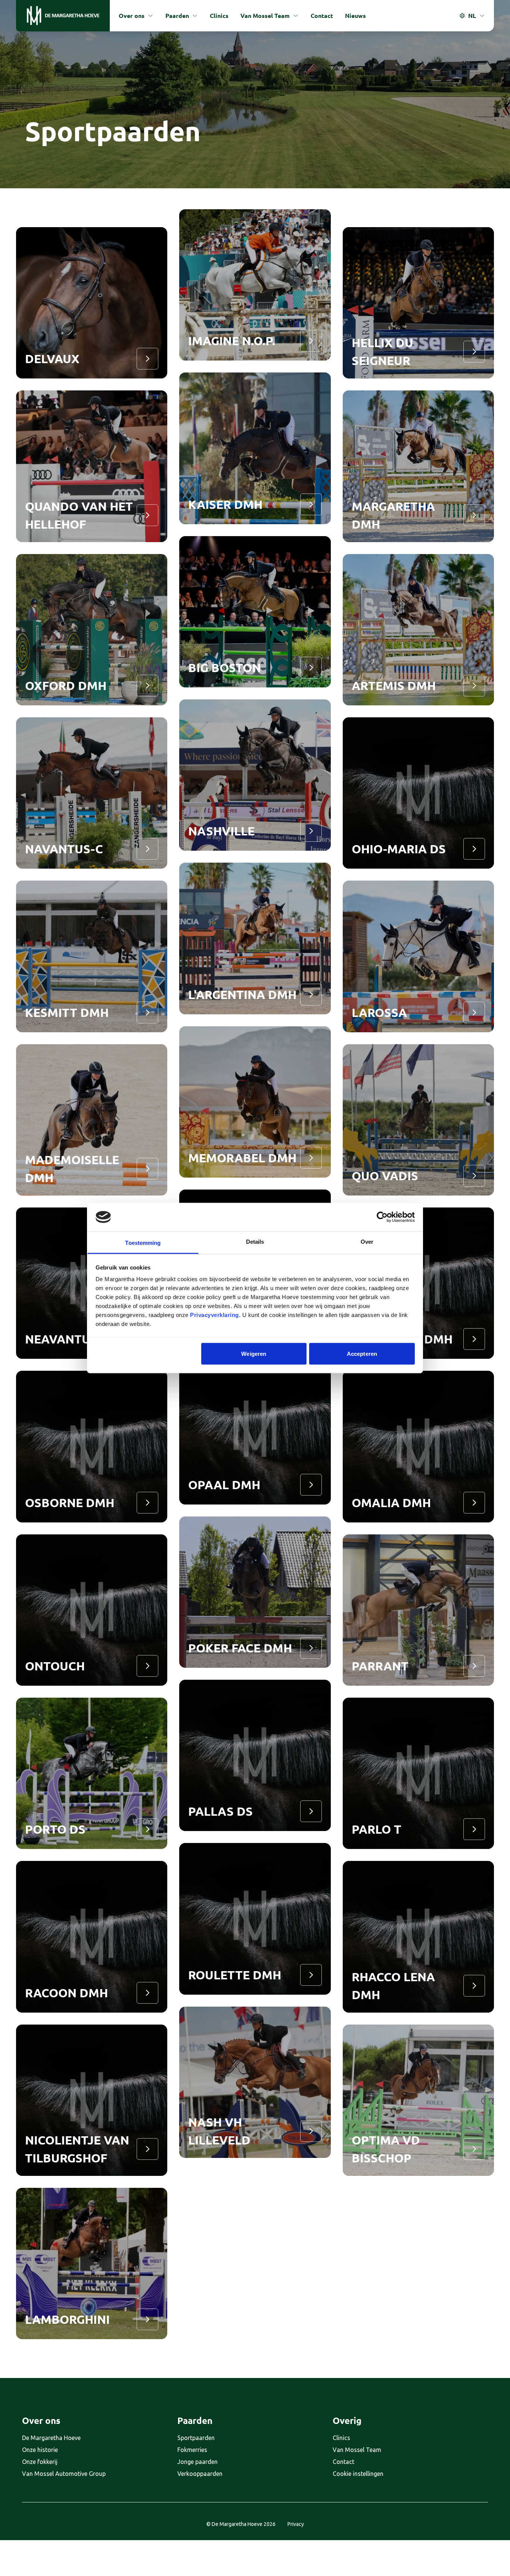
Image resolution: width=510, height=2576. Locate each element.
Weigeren (254, 1353)
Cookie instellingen (358, 2474)
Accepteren (362, 1353)
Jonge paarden (198, 2462)
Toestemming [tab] (143, 1243)
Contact (322, 16)
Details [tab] (255, 1242)
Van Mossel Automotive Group (64, 2474)
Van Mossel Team (265, 16)
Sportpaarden (196, 2438)
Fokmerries (192, 2450)
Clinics (219, 16)
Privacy (296, 2524)
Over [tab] (367, 1242)
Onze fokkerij (40, 2462)
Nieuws (355, 16)
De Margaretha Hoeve (51, 2438)
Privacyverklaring (214, 1315)
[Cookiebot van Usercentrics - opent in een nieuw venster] (382, 1217)
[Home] (63, 16)
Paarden (177, 16)
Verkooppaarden (200, 2474)
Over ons (132, 16)
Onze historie (40, 2450)
